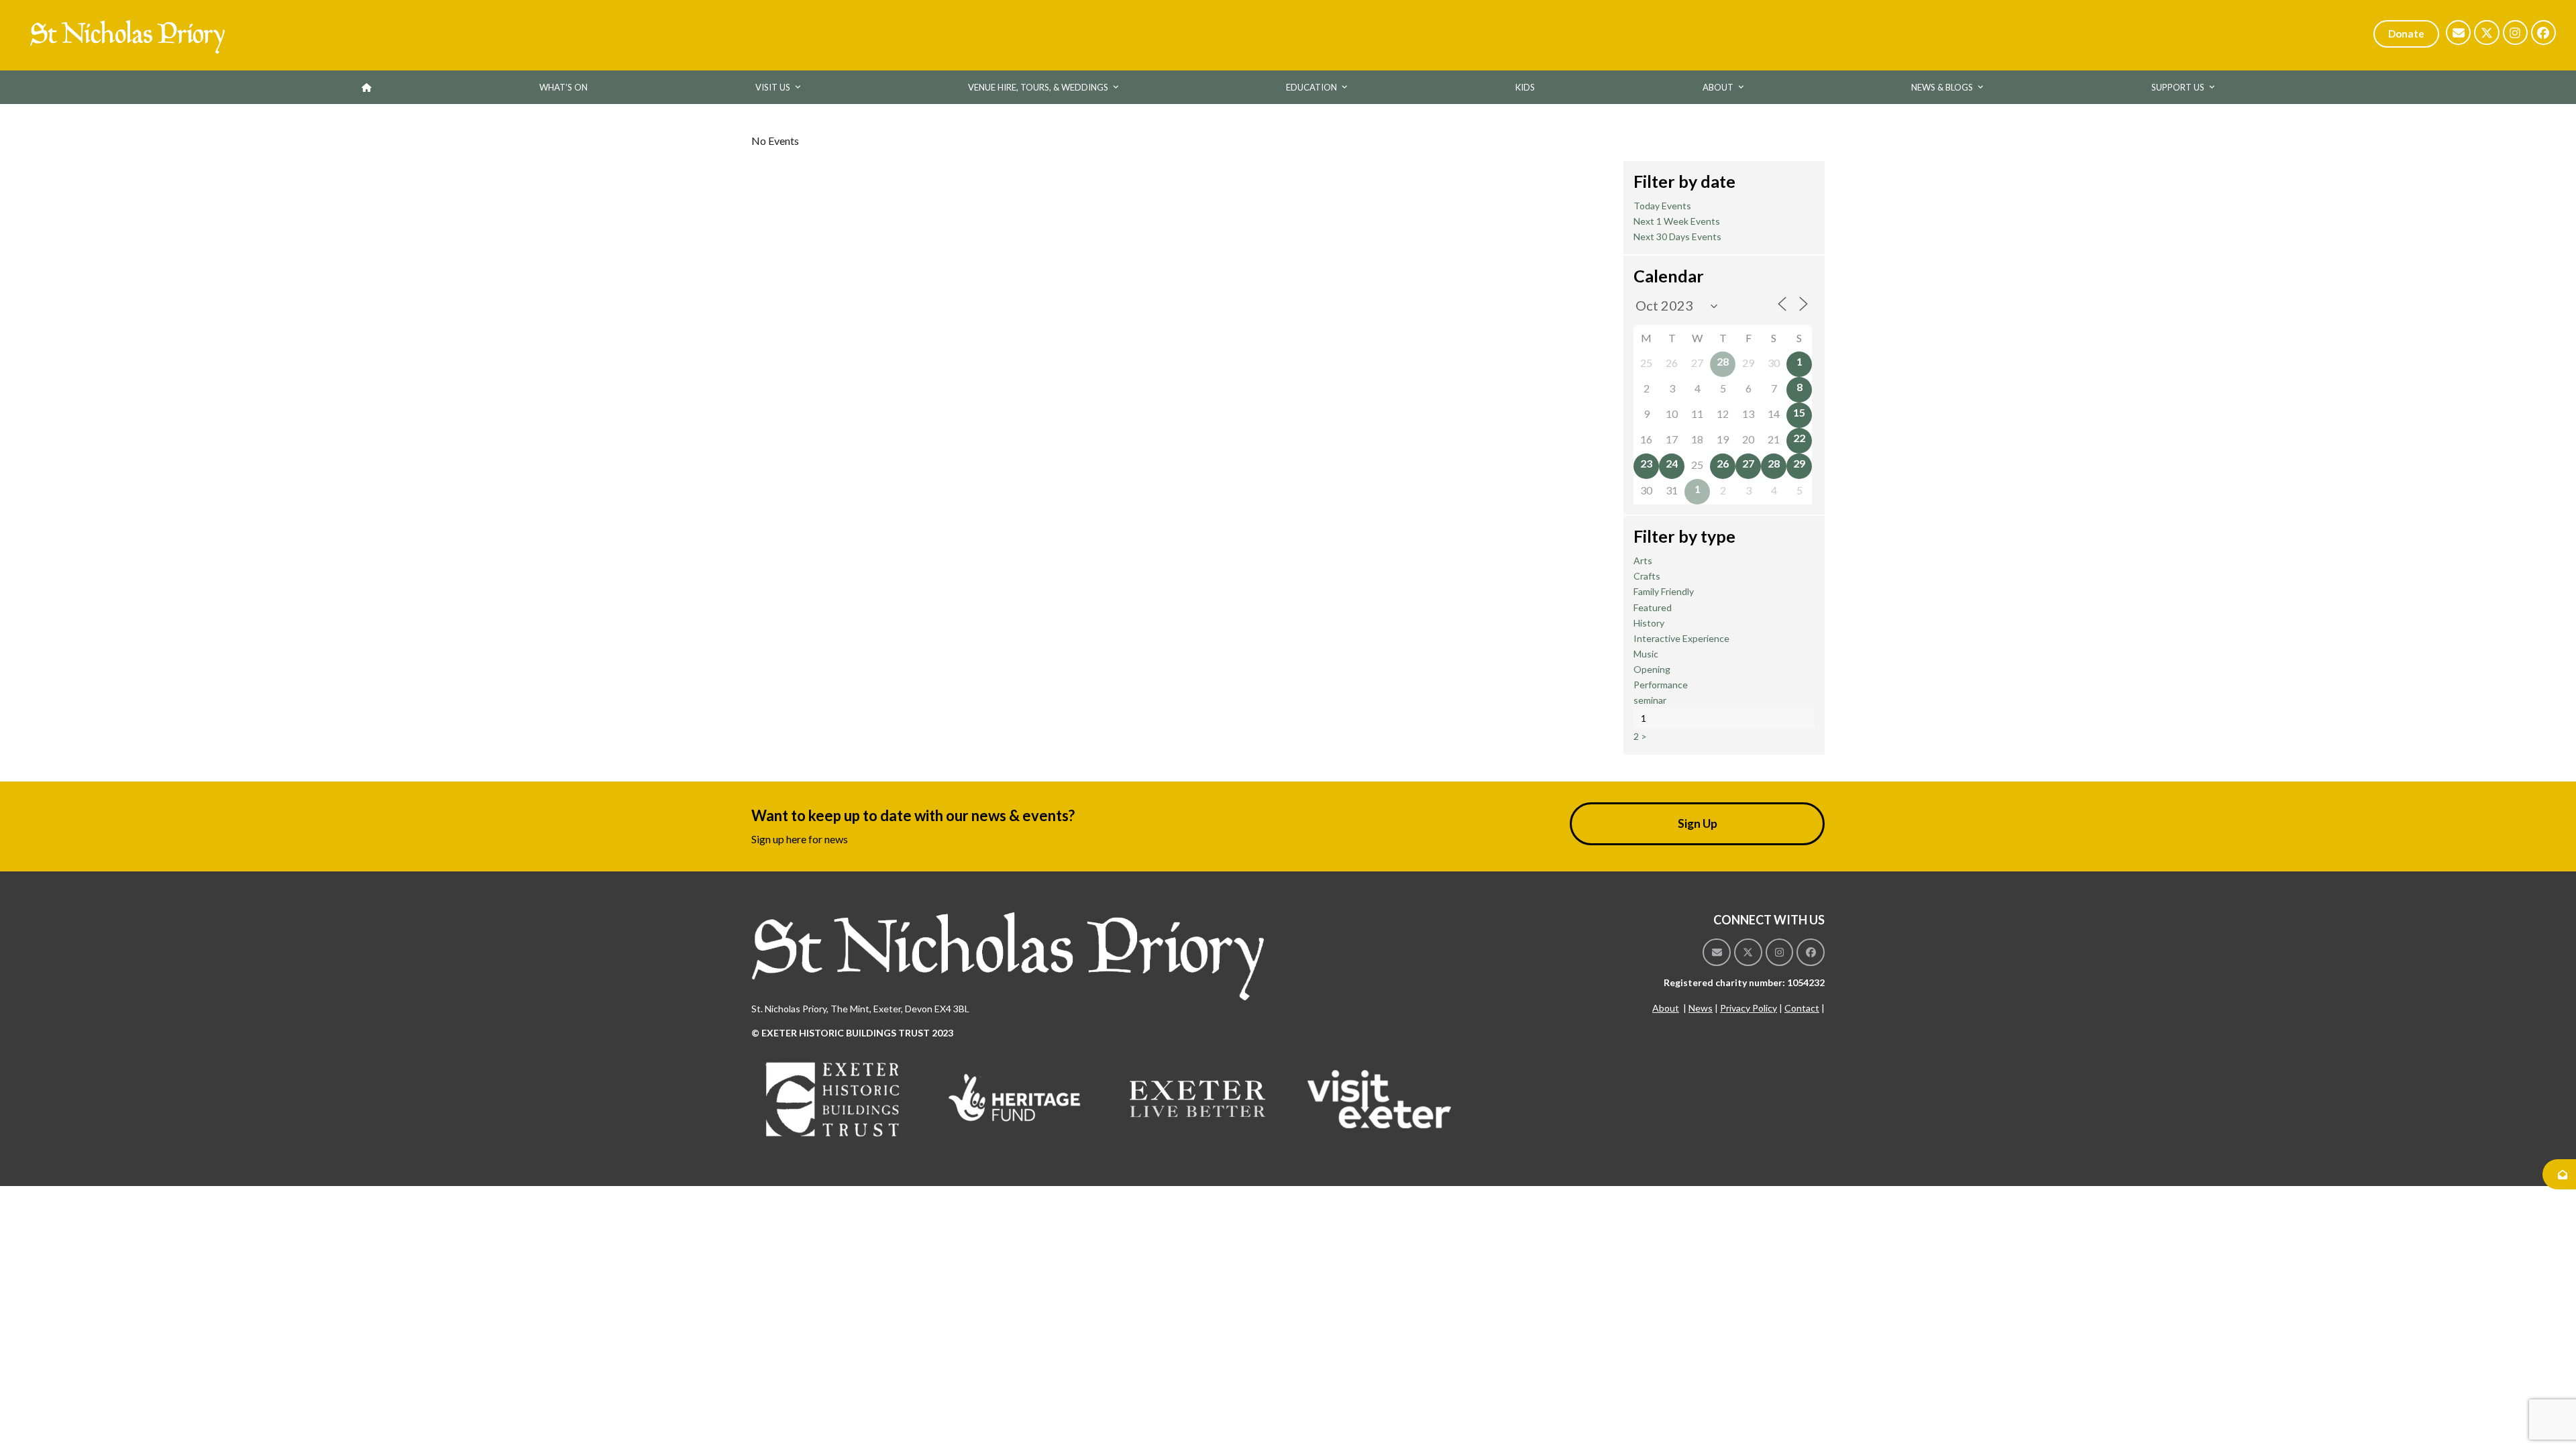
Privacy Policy (1749, 1008)
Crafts (1647, 576)
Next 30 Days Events (1677, 236)
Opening (1652, 669)
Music (1646, 654)
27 (1748, 463)
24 (1672, 463)
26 (1723, 463)
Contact (1802, 1008)
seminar (1650, 700)
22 (1799, 438)
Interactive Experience (1681, 638)
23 (1646, 463)
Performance (1661, 685)
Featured (1653, 607)
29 (1799, 463)
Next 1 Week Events (1677, 221)
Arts (1643, 560)
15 (1799, 412)
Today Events (1662, 206)
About (1666, 1008)
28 (1723, 361)
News (1701, 1008)
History (1649, 623)
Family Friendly (1664, 591)
